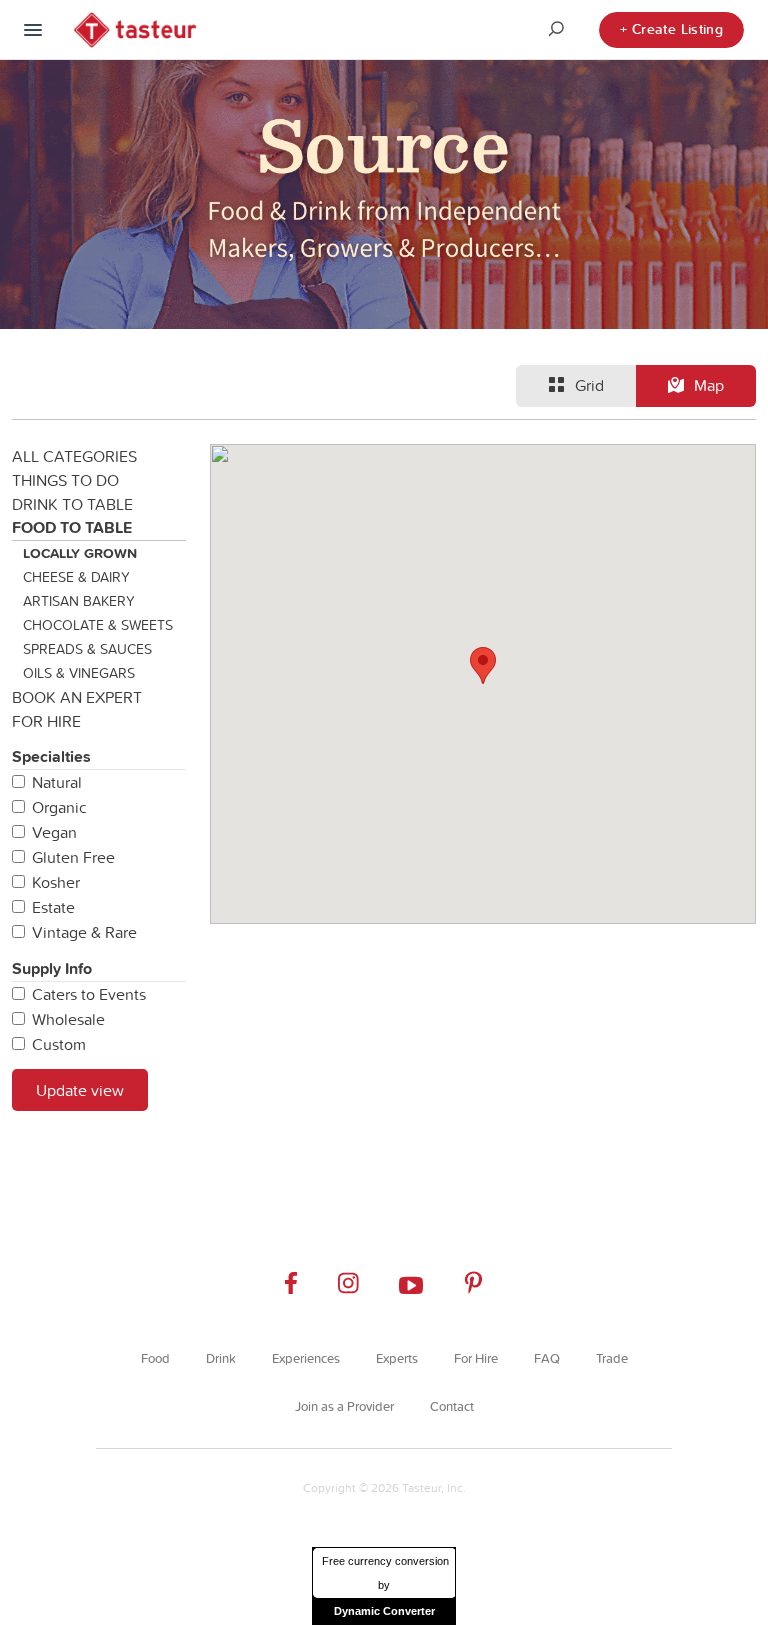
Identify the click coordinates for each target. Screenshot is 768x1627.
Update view (80, 1090)
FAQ (547, 1358)
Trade (612, 1358)
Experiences (306, 1358)
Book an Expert (77, 697)
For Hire (46, 721)
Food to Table (72, 527)
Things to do (65, 480)
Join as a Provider (344, 1406)
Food (155, 1358)
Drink (221, 1358)
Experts (397, 1358)
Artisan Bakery (79, 601)
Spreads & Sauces (87, 649)
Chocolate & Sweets (98, 625)
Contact (452, 1406)
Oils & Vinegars (79, 673)
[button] (483, 665)
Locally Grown (80, 553)
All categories (74, 456)
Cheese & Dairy (76, 577)
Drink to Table (72, 504)
